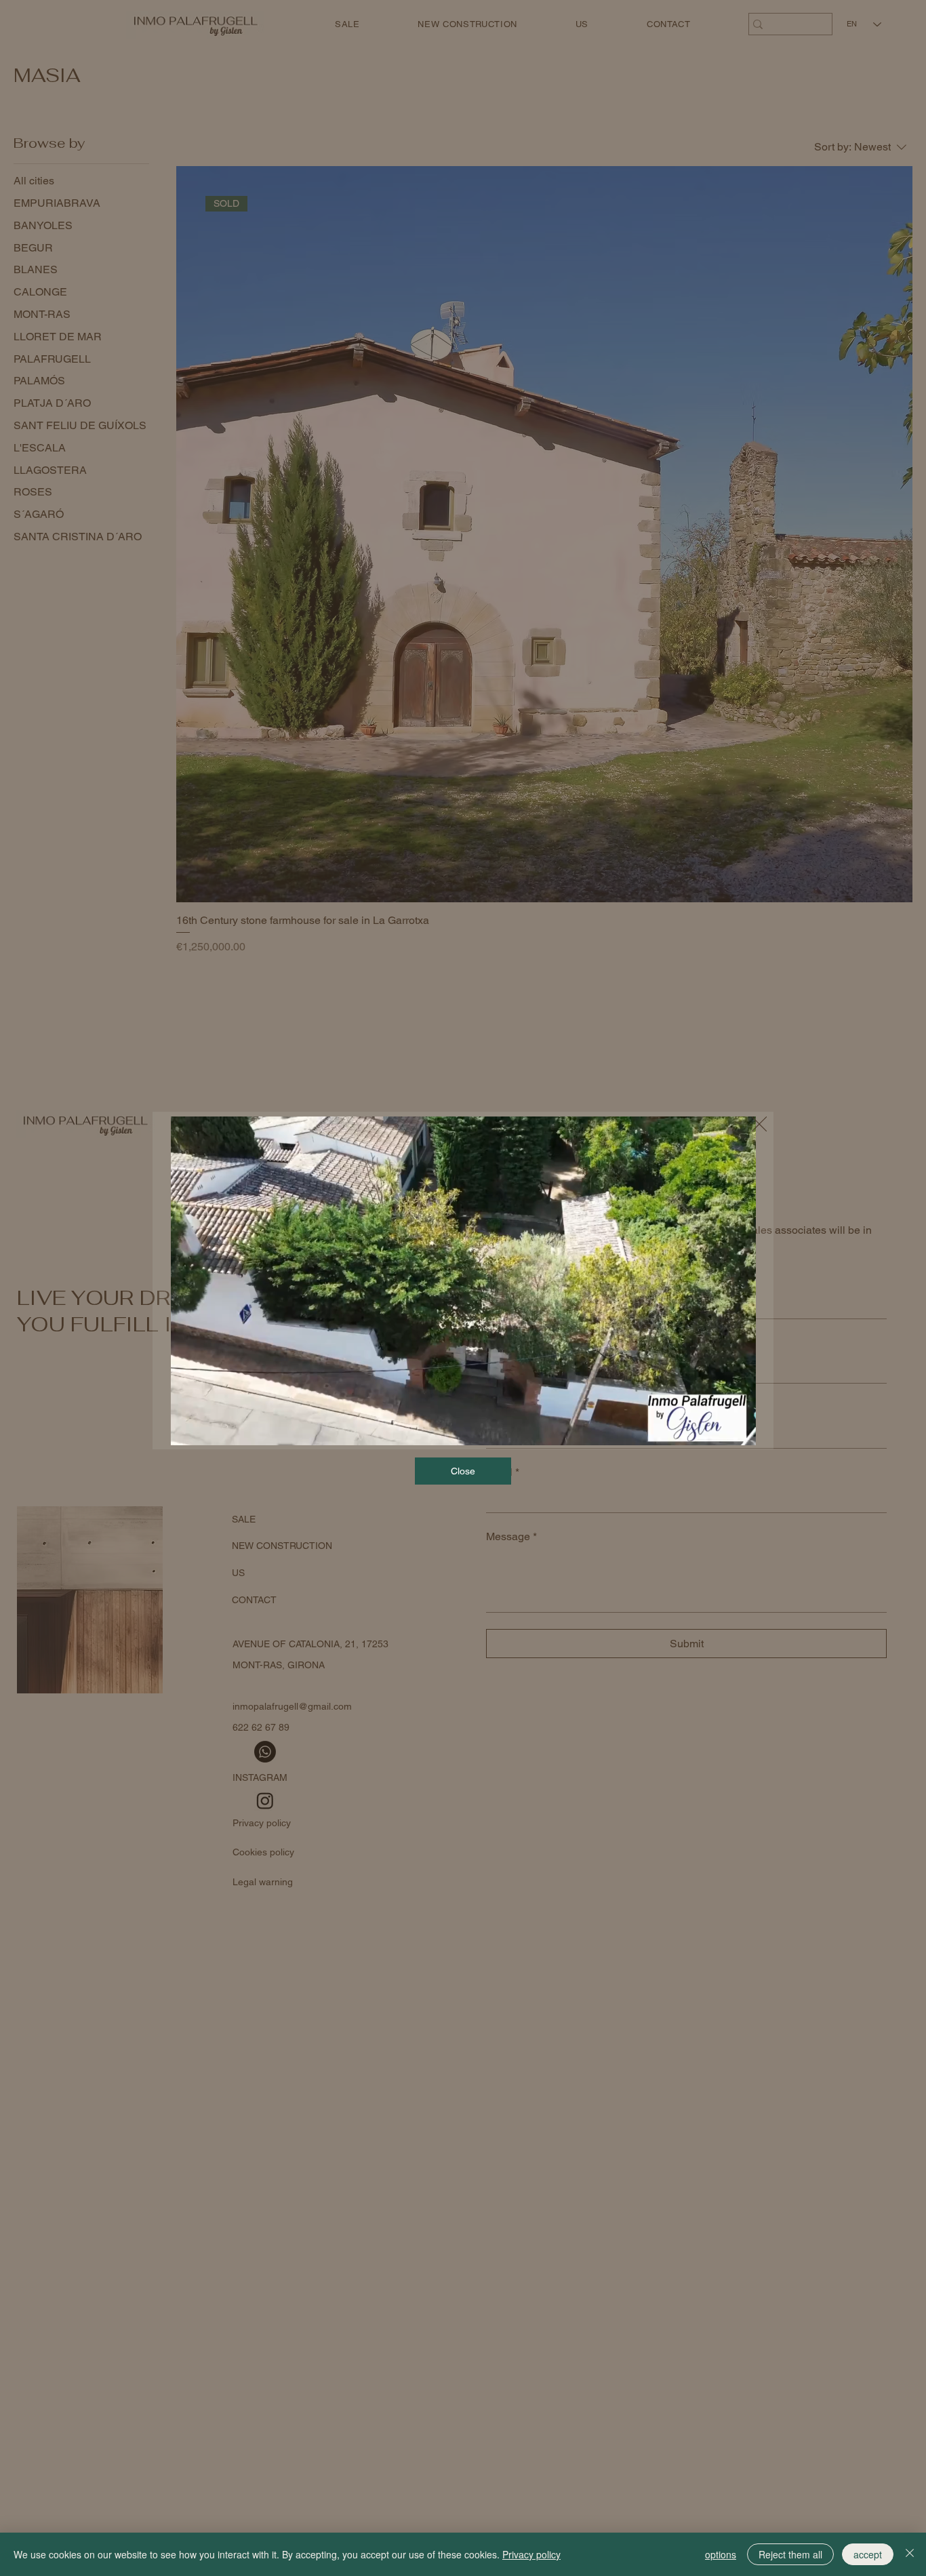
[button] (731, 1429)
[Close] (910, 2554)
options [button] (721, 2554)
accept (868, 2554)
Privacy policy (531, 2554)
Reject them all (790, 2554)
